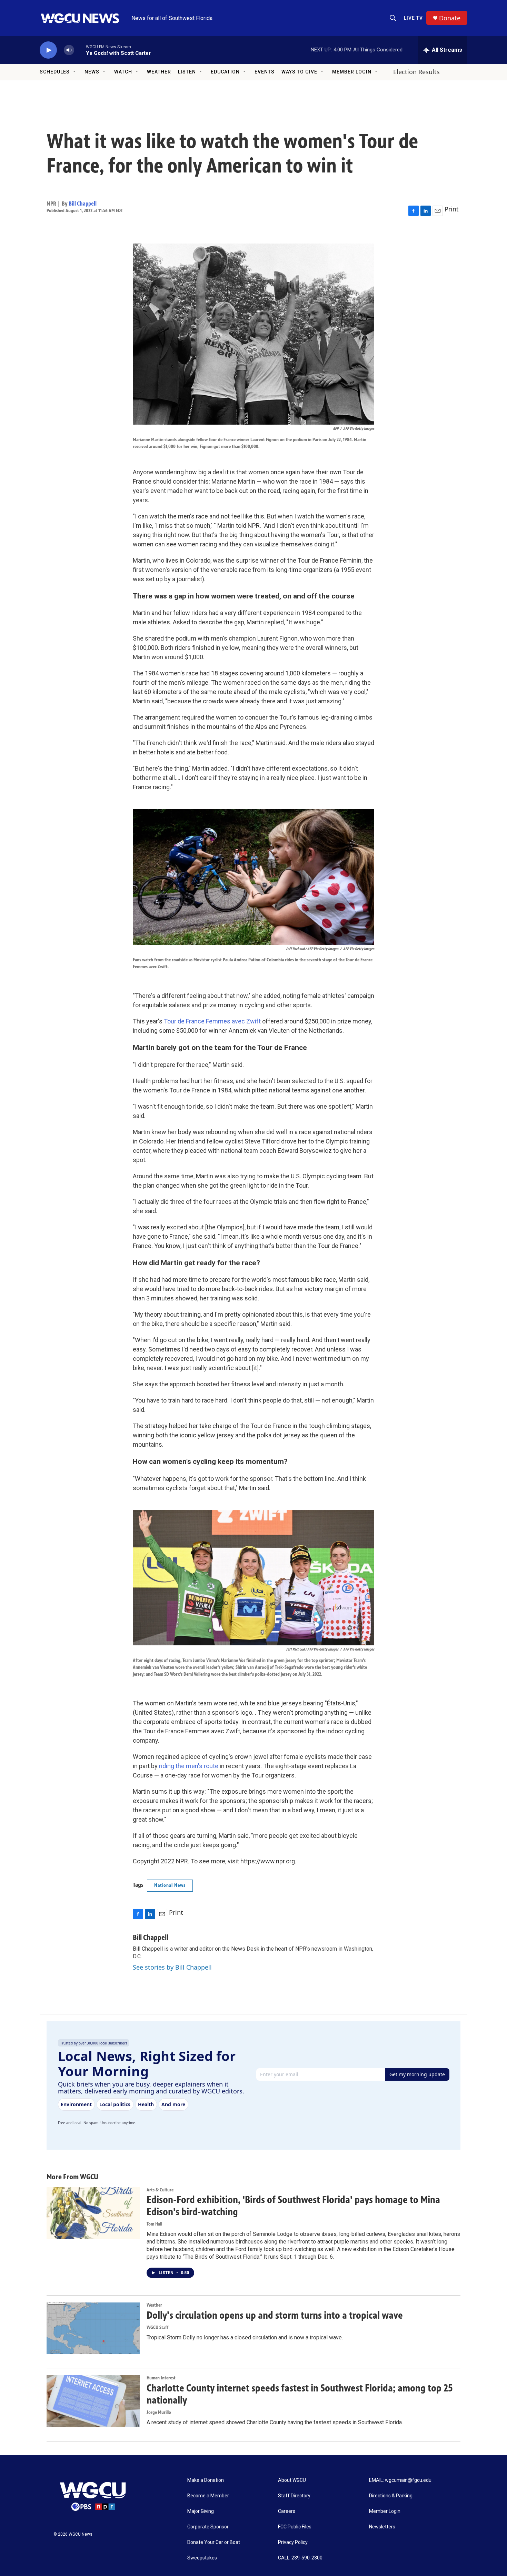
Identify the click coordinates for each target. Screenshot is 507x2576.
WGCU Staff (158, 2327)
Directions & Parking (391, 2496)
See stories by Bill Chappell (172, 1967)
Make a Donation (206, 2480)
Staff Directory (294, 2496)
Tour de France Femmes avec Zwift (212, 1021)
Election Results (416, 72)
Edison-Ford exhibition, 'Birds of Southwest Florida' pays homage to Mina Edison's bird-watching (293, 2206)
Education (225, 72)
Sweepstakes (202, 2558)
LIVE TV (413, 18)
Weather (159, 72)
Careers (287, 2511)
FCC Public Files (295, 2527)
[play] (48, 50)
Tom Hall (154, 2224)
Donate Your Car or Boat (214, 2542)
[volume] (69, 50)
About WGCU (292, 2480)
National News (170, 1885)
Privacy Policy (293, 2542)
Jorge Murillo (159, 2412)
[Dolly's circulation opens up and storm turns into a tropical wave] (93, 2328)
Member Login (352, 72)
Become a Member (208, 2496)
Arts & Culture (160, 2190)
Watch (123, 72)
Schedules (55, 72)
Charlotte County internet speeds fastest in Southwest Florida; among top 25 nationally (300, 2394)
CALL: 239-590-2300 (300, 2558)
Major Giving (201, 2511)
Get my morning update (417, 2074)
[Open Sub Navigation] (75, 72)
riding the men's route (189, 1766)
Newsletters (382, 2527)
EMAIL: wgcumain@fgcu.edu (400, 2480)
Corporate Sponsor (208, 2527)
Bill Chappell (83, 204)
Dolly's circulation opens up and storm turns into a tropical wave (275, 2315)
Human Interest (161, 2378)
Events (265, 72)
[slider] (80, 50)
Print (452, 209)
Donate (450, 18)
